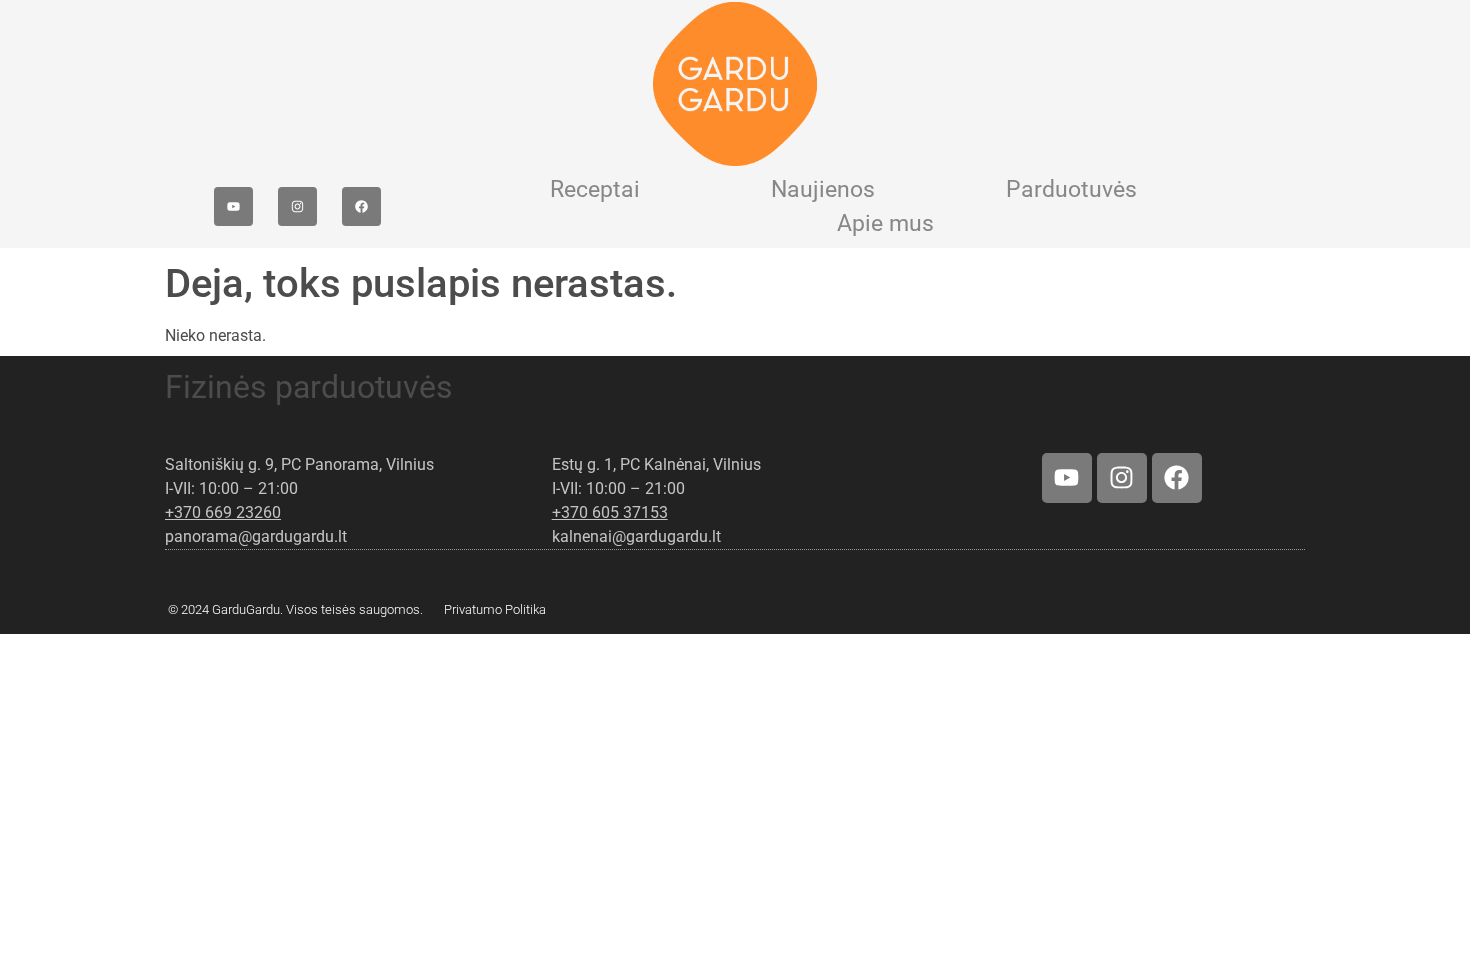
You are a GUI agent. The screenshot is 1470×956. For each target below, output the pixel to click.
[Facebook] (361, 206)
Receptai (595, 189)
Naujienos (823, 189)
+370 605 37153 (610, 512)
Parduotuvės (1071, 189)
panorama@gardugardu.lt (256, 536)
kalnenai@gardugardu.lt (636, 536)
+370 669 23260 (223, 512)
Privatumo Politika (495, 609)
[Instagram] (297, 206)
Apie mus (885, 223)
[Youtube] (233, 206)
